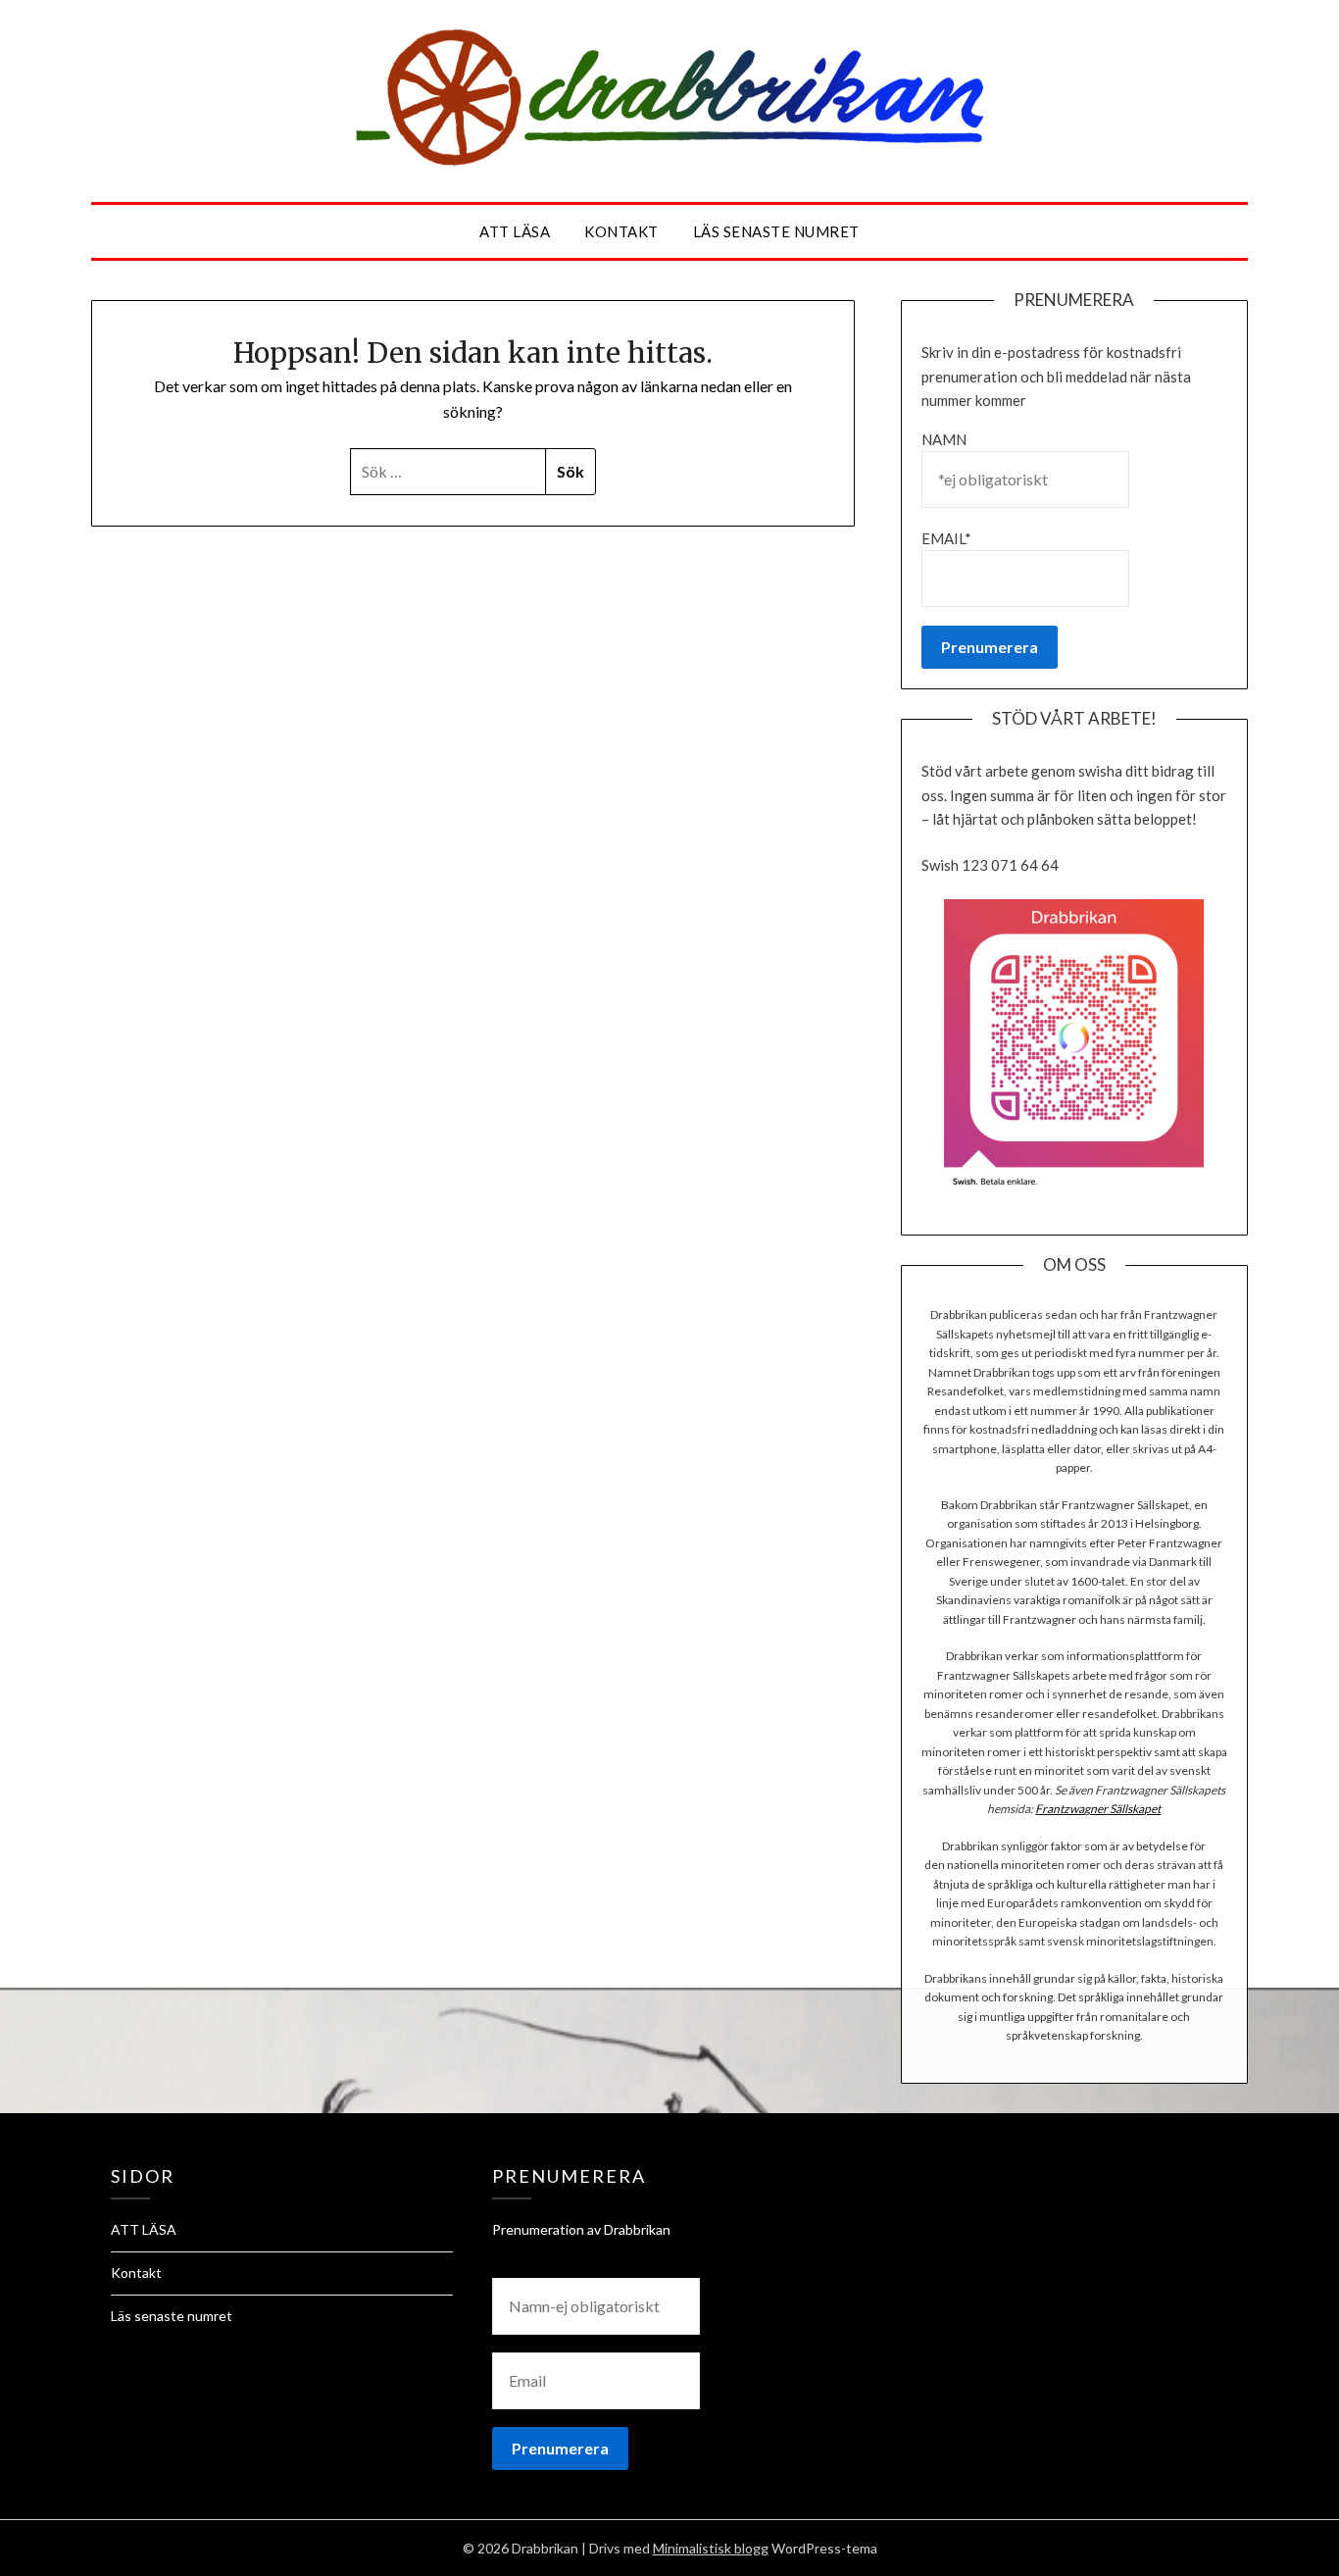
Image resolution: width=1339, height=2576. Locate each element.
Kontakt (621, 231)
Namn (944, 439)
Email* (946, 538)
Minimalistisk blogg (711, 2548)
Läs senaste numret (776, 231)
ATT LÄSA (515, 231)
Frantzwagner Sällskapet (1098, 1809)
